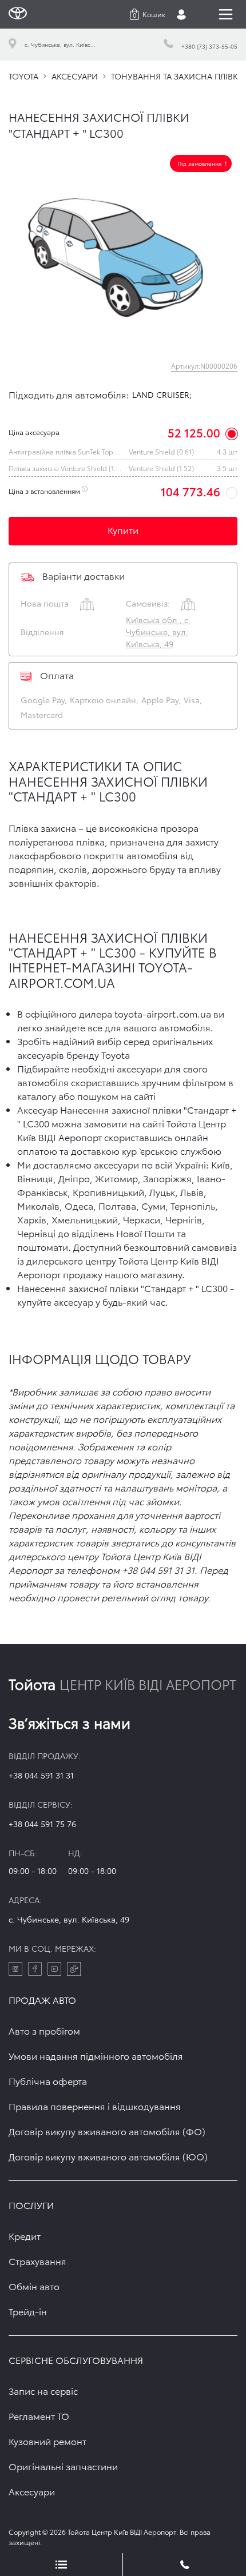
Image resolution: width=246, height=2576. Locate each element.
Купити (123, 530)
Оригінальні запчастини (63, 2466)
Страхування (37, 2261)
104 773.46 (191, 491)
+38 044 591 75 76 (42, 1824)
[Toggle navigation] (226, 14)
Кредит (25, 2236)
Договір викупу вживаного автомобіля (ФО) (107, 2131)
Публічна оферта (48, 2081)
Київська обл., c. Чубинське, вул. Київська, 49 (158, 632)
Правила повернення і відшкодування (95, 2106)
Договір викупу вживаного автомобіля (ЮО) (108, 2156)
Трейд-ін (28, 2311)
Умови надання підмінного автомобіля (96, 2055)
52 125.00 (194, 432)
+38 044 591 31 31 (41, 1775)
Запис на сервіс (43, 2390)
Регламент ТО (39, 2416)
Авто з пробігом (44, 2030)
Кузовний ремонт (47, 2441)
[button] (148, 14)
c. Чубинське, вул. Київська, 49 (69, 1919)
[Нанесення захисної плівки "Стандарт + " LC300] (123, 248)
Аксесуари (32, 2491)
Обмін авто (34, 2286)
